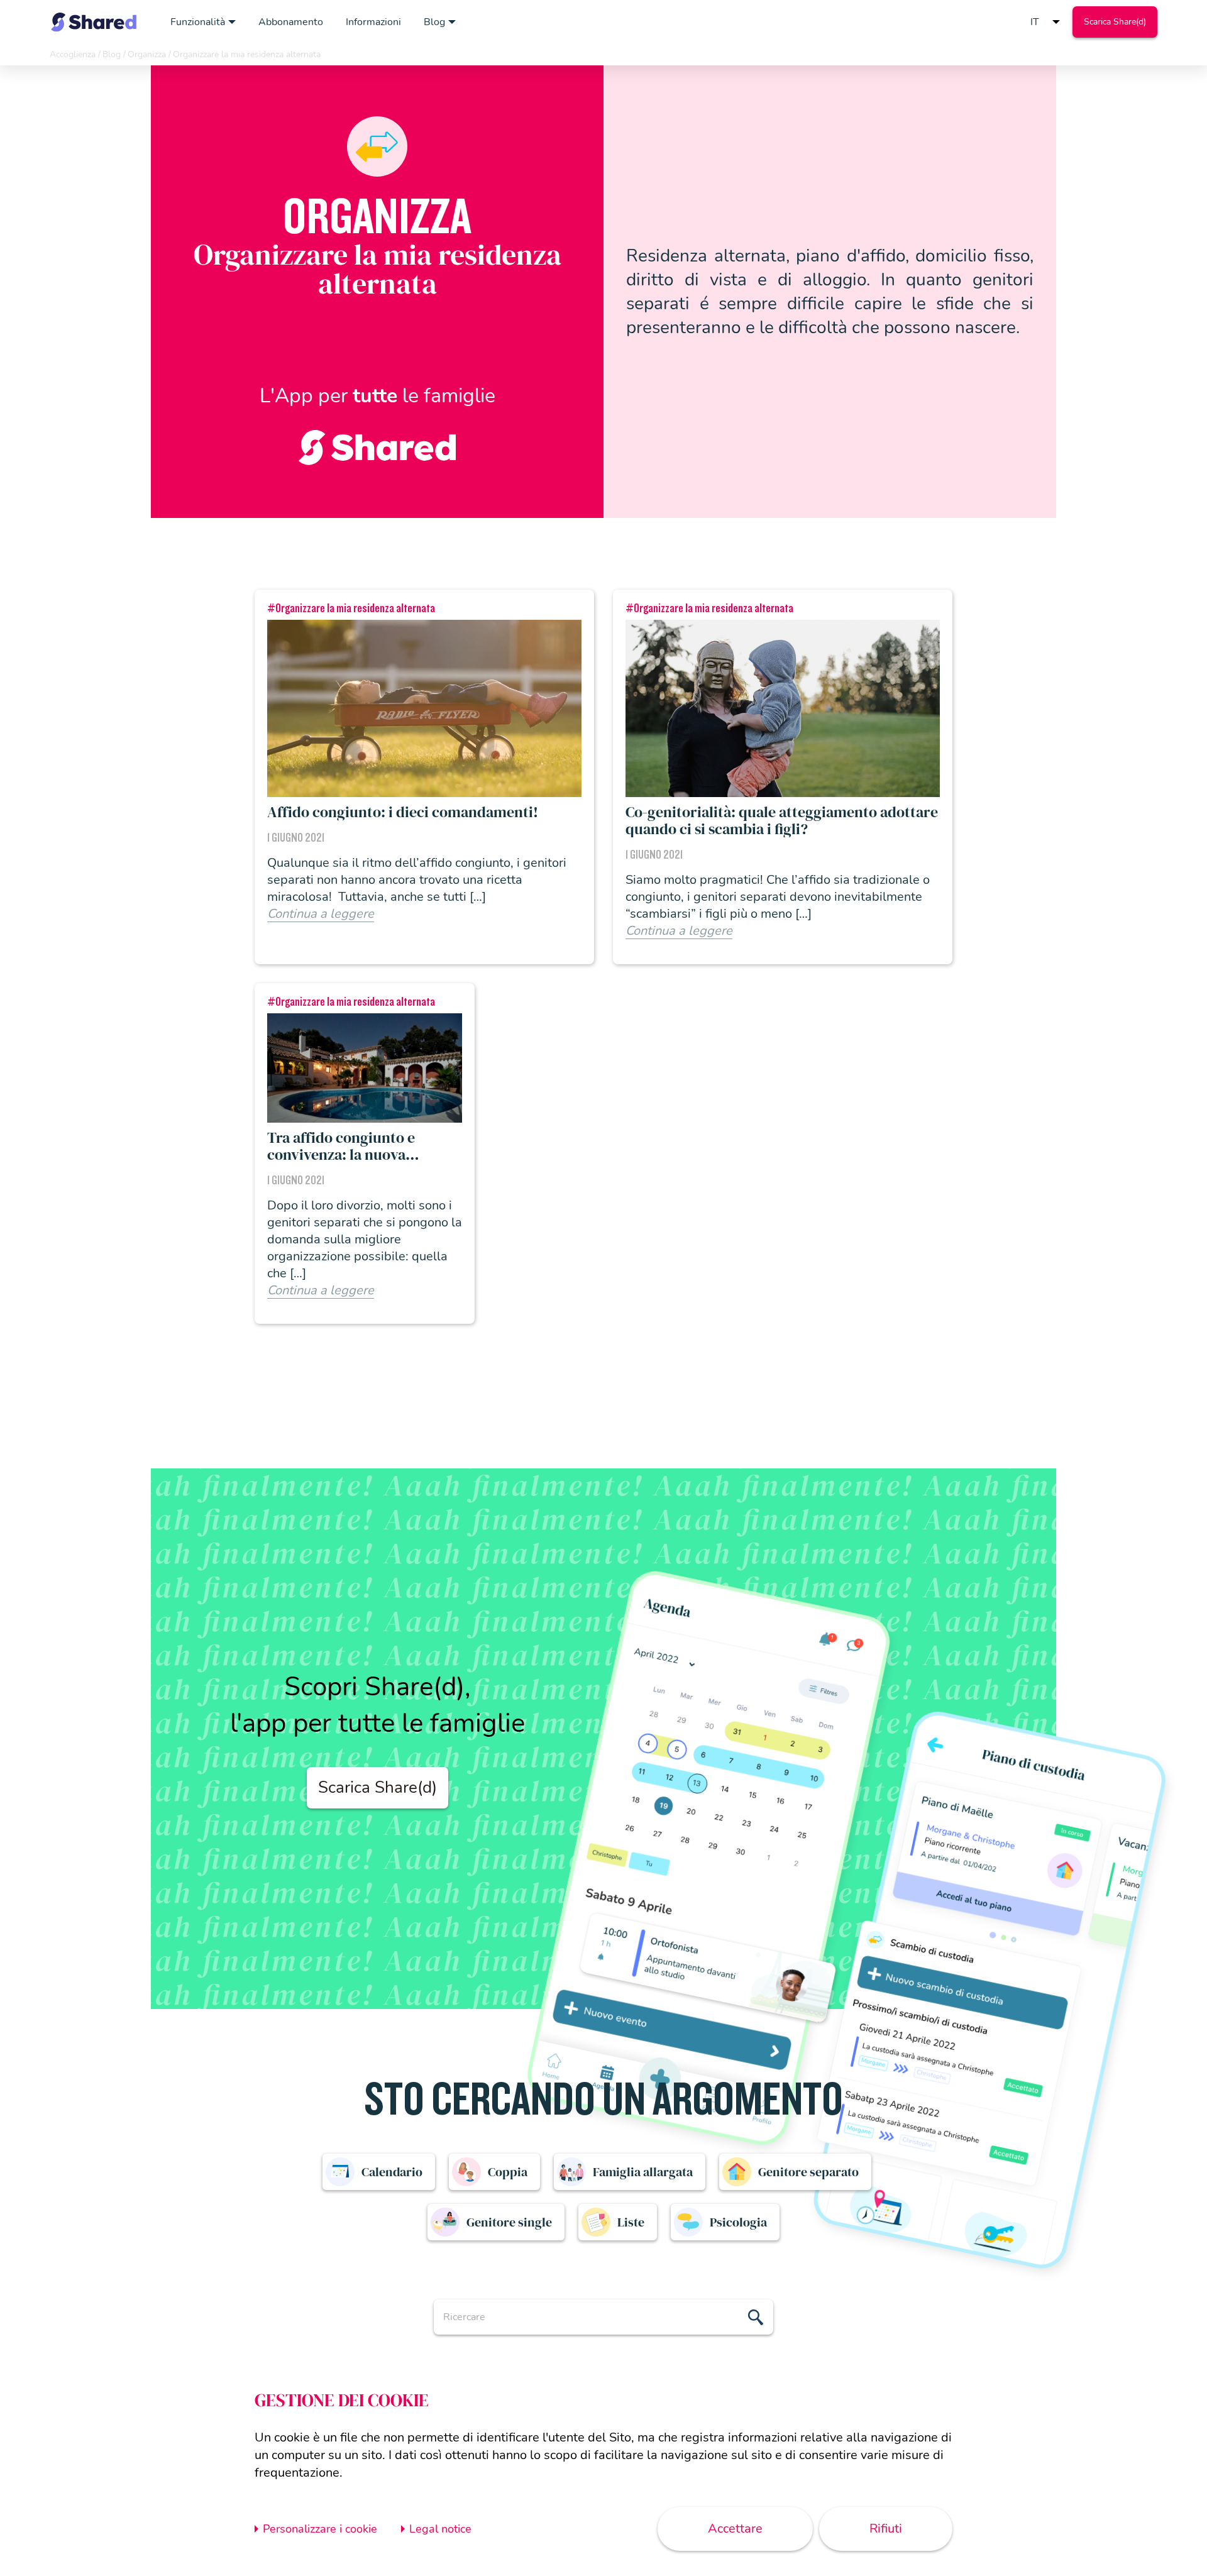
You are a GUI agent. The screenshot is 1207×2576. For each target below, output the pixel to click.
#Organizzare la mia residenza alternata (351, 608)
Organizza (147, 54)
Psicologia (738, 2222)
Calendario (392, 2172)
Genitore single (509, 2222)
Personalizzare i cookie (320, 2529)
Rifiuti (886, 2529)
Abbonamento (291, 22)
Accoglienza (73, 54)
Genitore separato (808, 2172)
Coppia (508, 2172)
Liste (631, 2222)
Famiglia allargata (643, 2172)
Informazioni (373, 22)
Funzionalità (198, 22)
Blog (434, 22)
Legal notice (440, 2529)
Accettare (735, 2529)
